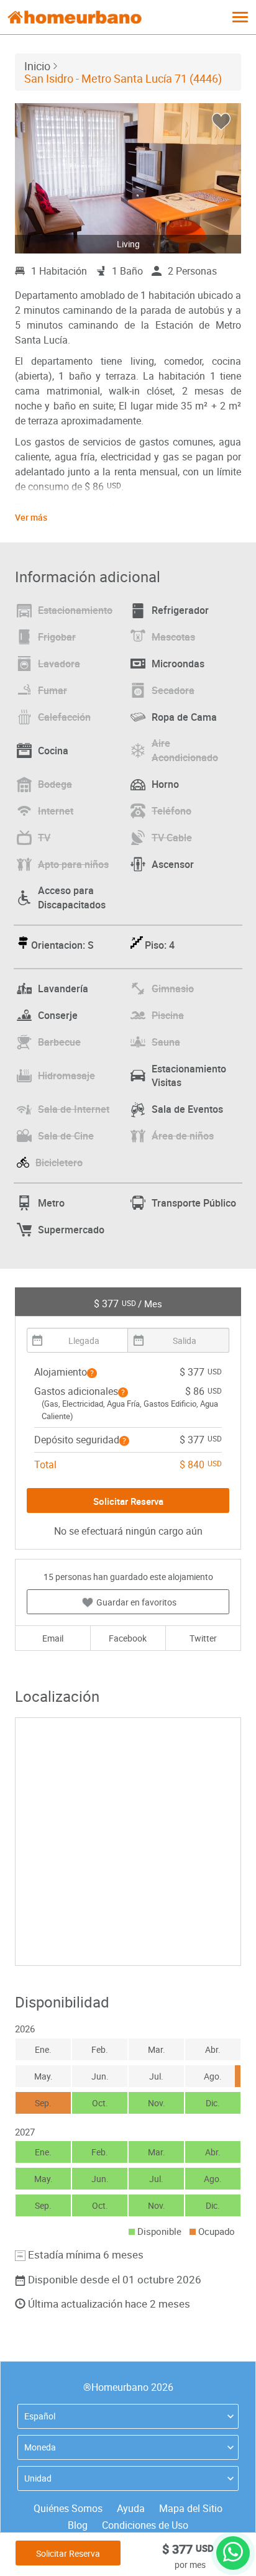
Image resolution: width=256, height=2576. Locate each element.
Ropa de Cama (184, 717)
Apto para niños (73, 864)
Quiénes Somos (68, 2508)
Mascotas (173, 637)
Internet (56, 811)
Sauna (166, 1042)
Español (40, 2416)
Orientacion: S (62, 945)
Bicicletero (59, 1162)
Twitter (203, 1638)
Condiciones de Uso (145, 2525)
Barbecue (59, 1042)
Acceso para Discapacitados (72, 897)
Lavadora (59, 664)
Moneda (40, 2447)
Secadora (173, 690)
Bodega (55, 784)
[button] (92, 1373)
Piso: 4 (160, 945)
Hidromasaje (66, 1076)
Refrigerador (180, 610)
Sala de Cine (66, 1136)
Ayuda (131, 2508)
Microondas (178, 664)
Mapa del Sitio (191, 2508)
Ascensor (173, 864)
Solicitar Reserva (68, 2553)
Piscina (168, 1015)
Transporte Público (194, 1203)
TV (44, 838)
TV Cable (172, 838)
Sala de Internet (74, 1109)
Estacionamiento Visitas (189, 1076)
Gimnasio (173, 989)
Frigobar (57, 637)
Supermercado (71, 1230)
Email (53, 1638)
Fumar (53, 690)
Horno (165, 784)
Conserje (58, 1015)
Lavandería (63, 989)
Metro (51, 1203)
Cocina (53, 751)
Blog (78, 2525)
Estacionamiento (75, 610)
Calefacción (64, 717)
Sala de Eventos (187, 1109)
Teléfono (171, 811)
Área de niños (183, 1136)
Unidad (38, 2478)
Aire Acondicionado (185, 750)
